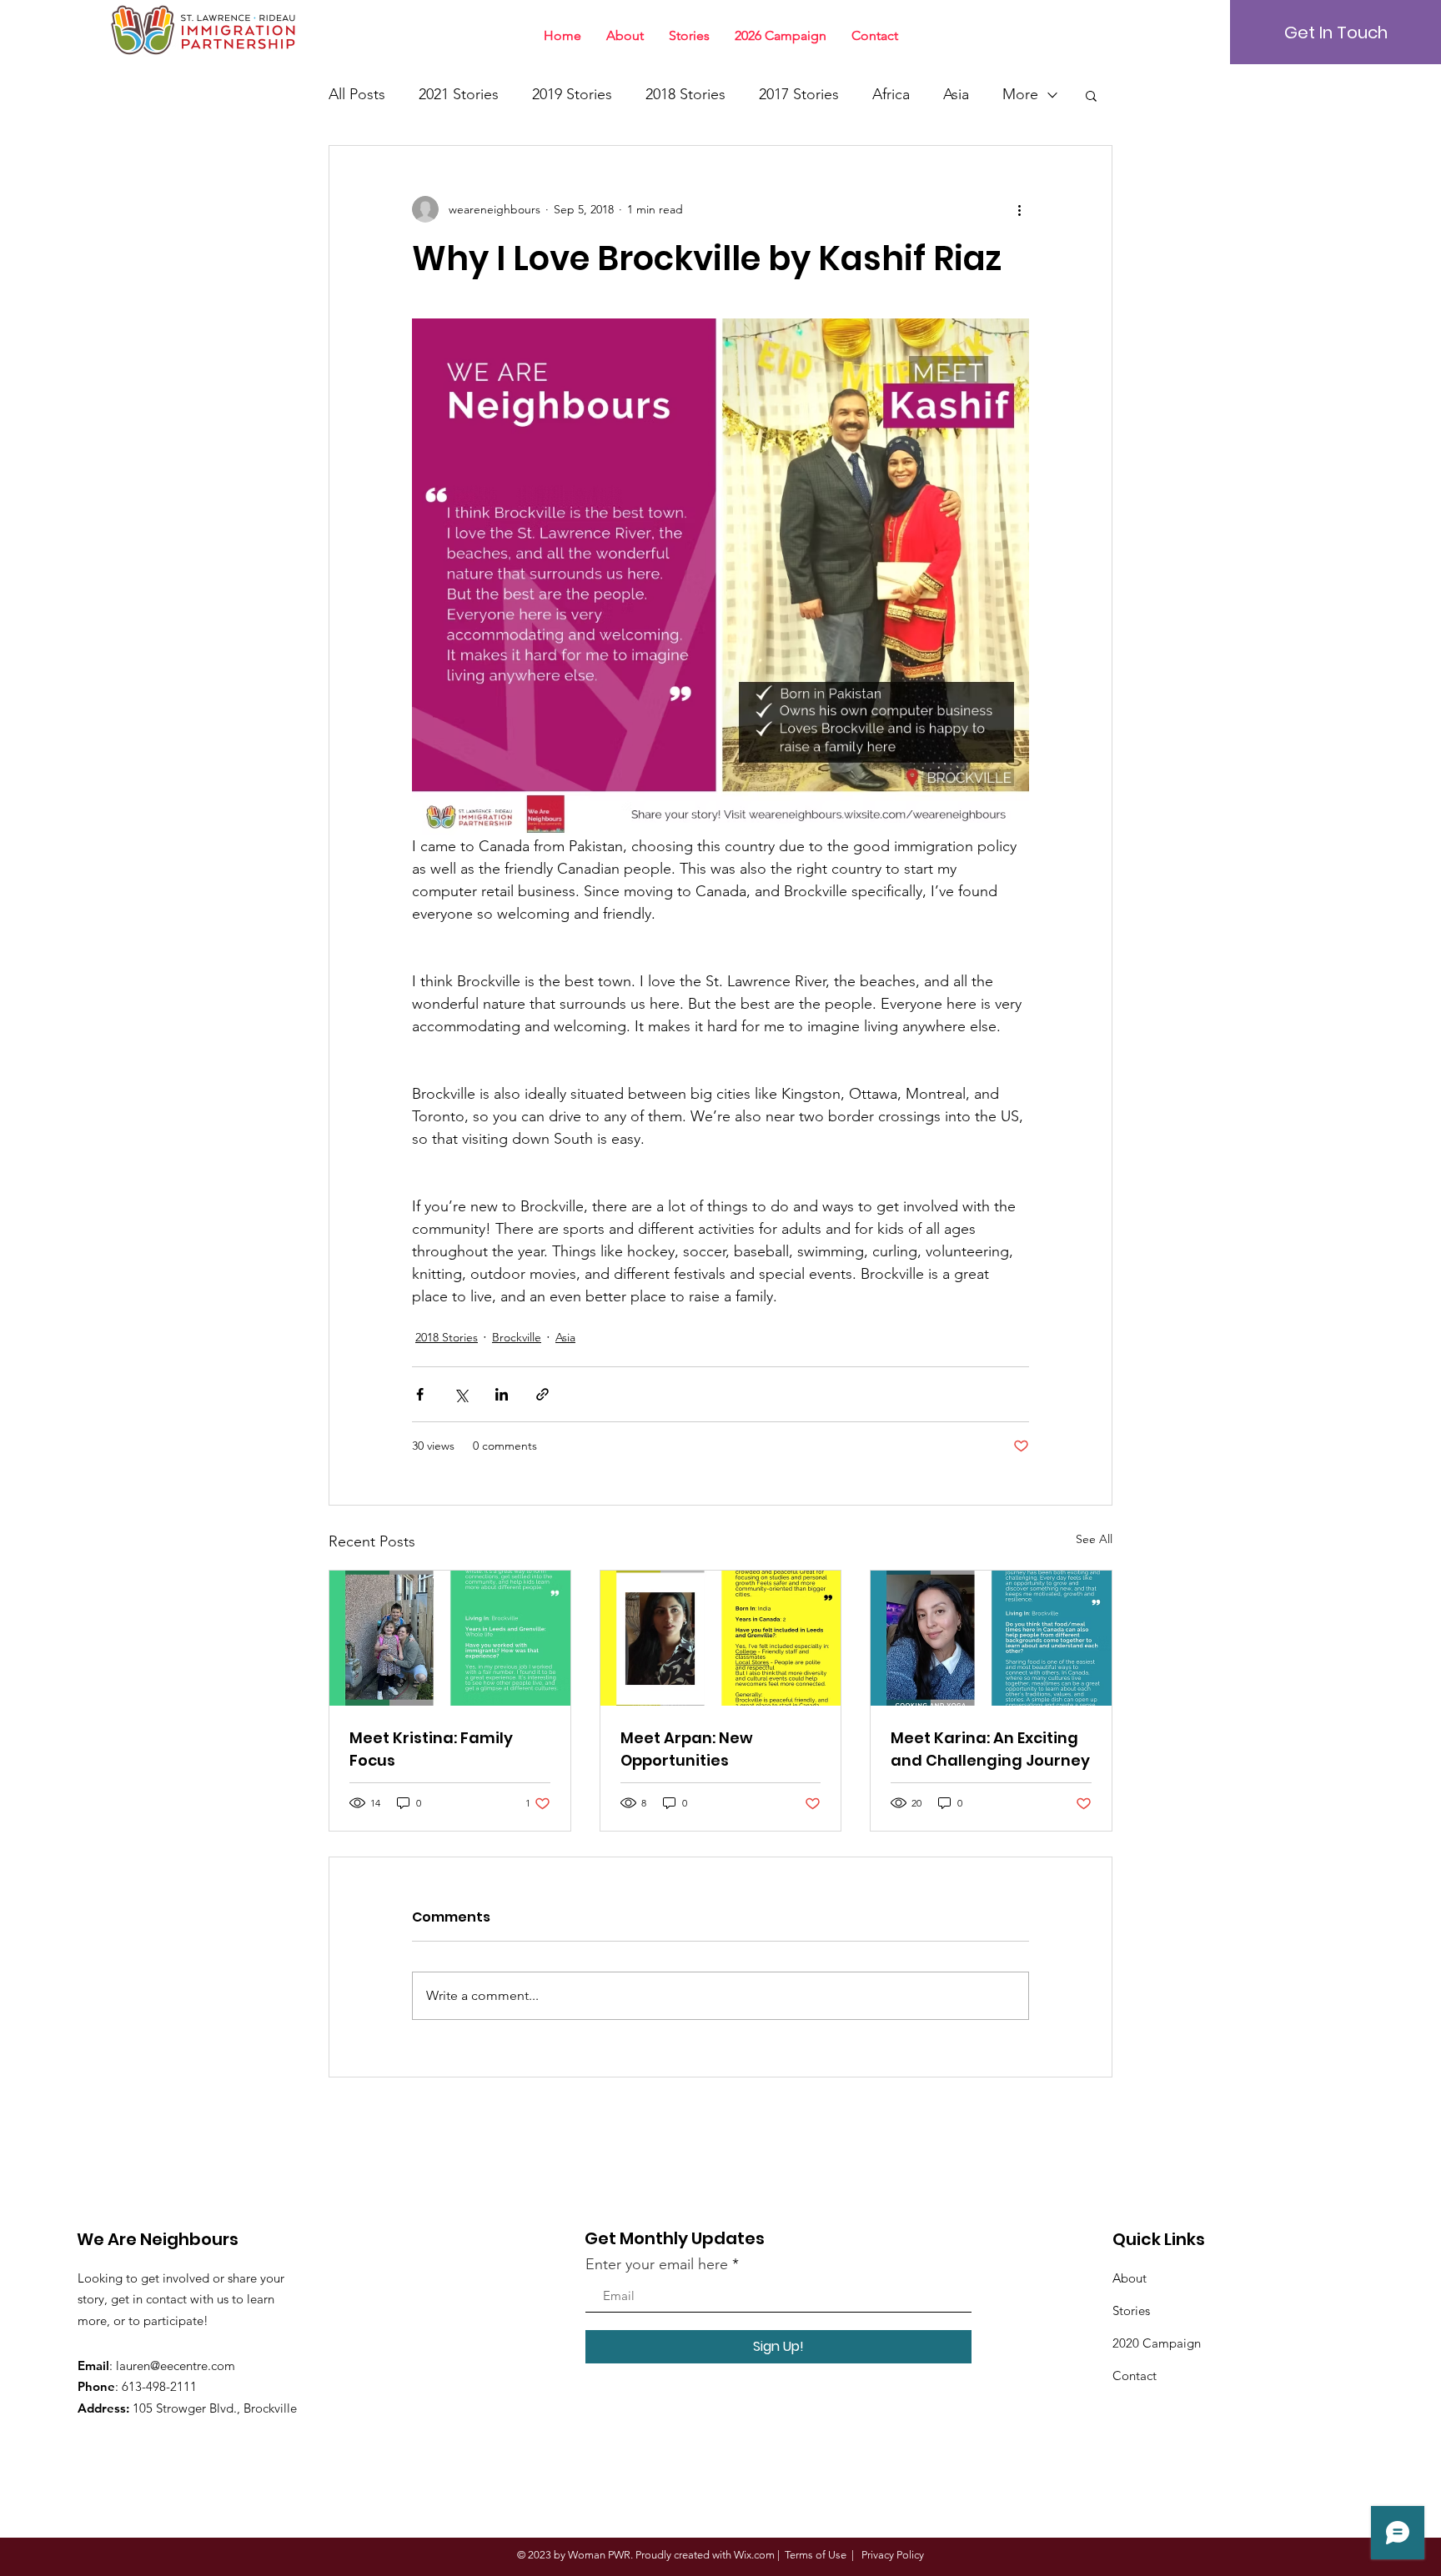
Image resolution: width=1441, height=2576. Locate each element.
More (1020, 94)
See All (1094, 1539)
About (1130, 2278)
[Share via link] (542, 1394)
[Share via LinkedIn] (502, 1394)
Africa (891, 94)
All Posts (357, 94)
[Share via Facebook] (420, 1394)
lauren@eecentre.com (176, 2366)
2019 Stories (572, 94)
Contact (1135, 2376)
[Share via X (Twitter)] (461, 1394)
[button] (1091, 95)
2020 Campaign (1157, 2343)
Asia (956, 94)
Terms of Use (816, 2555)
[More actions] (1019, 209)
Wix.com (754, 2555)
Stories (1131, 2310)
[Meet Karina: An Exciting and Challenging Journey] (991, 1638)
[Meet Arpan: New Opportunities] (721, 1638)
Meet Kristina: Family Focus (431, 1749)
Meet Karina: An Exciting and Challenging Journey (990, 1749)
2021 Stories (459, 94)
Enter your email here (657, 2264)
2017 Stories (799, 94)
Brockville (517, 1337)
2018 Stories (685, 94)
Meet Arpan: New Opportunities (687, 1749)
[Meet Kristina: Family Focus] (450, 1638)
